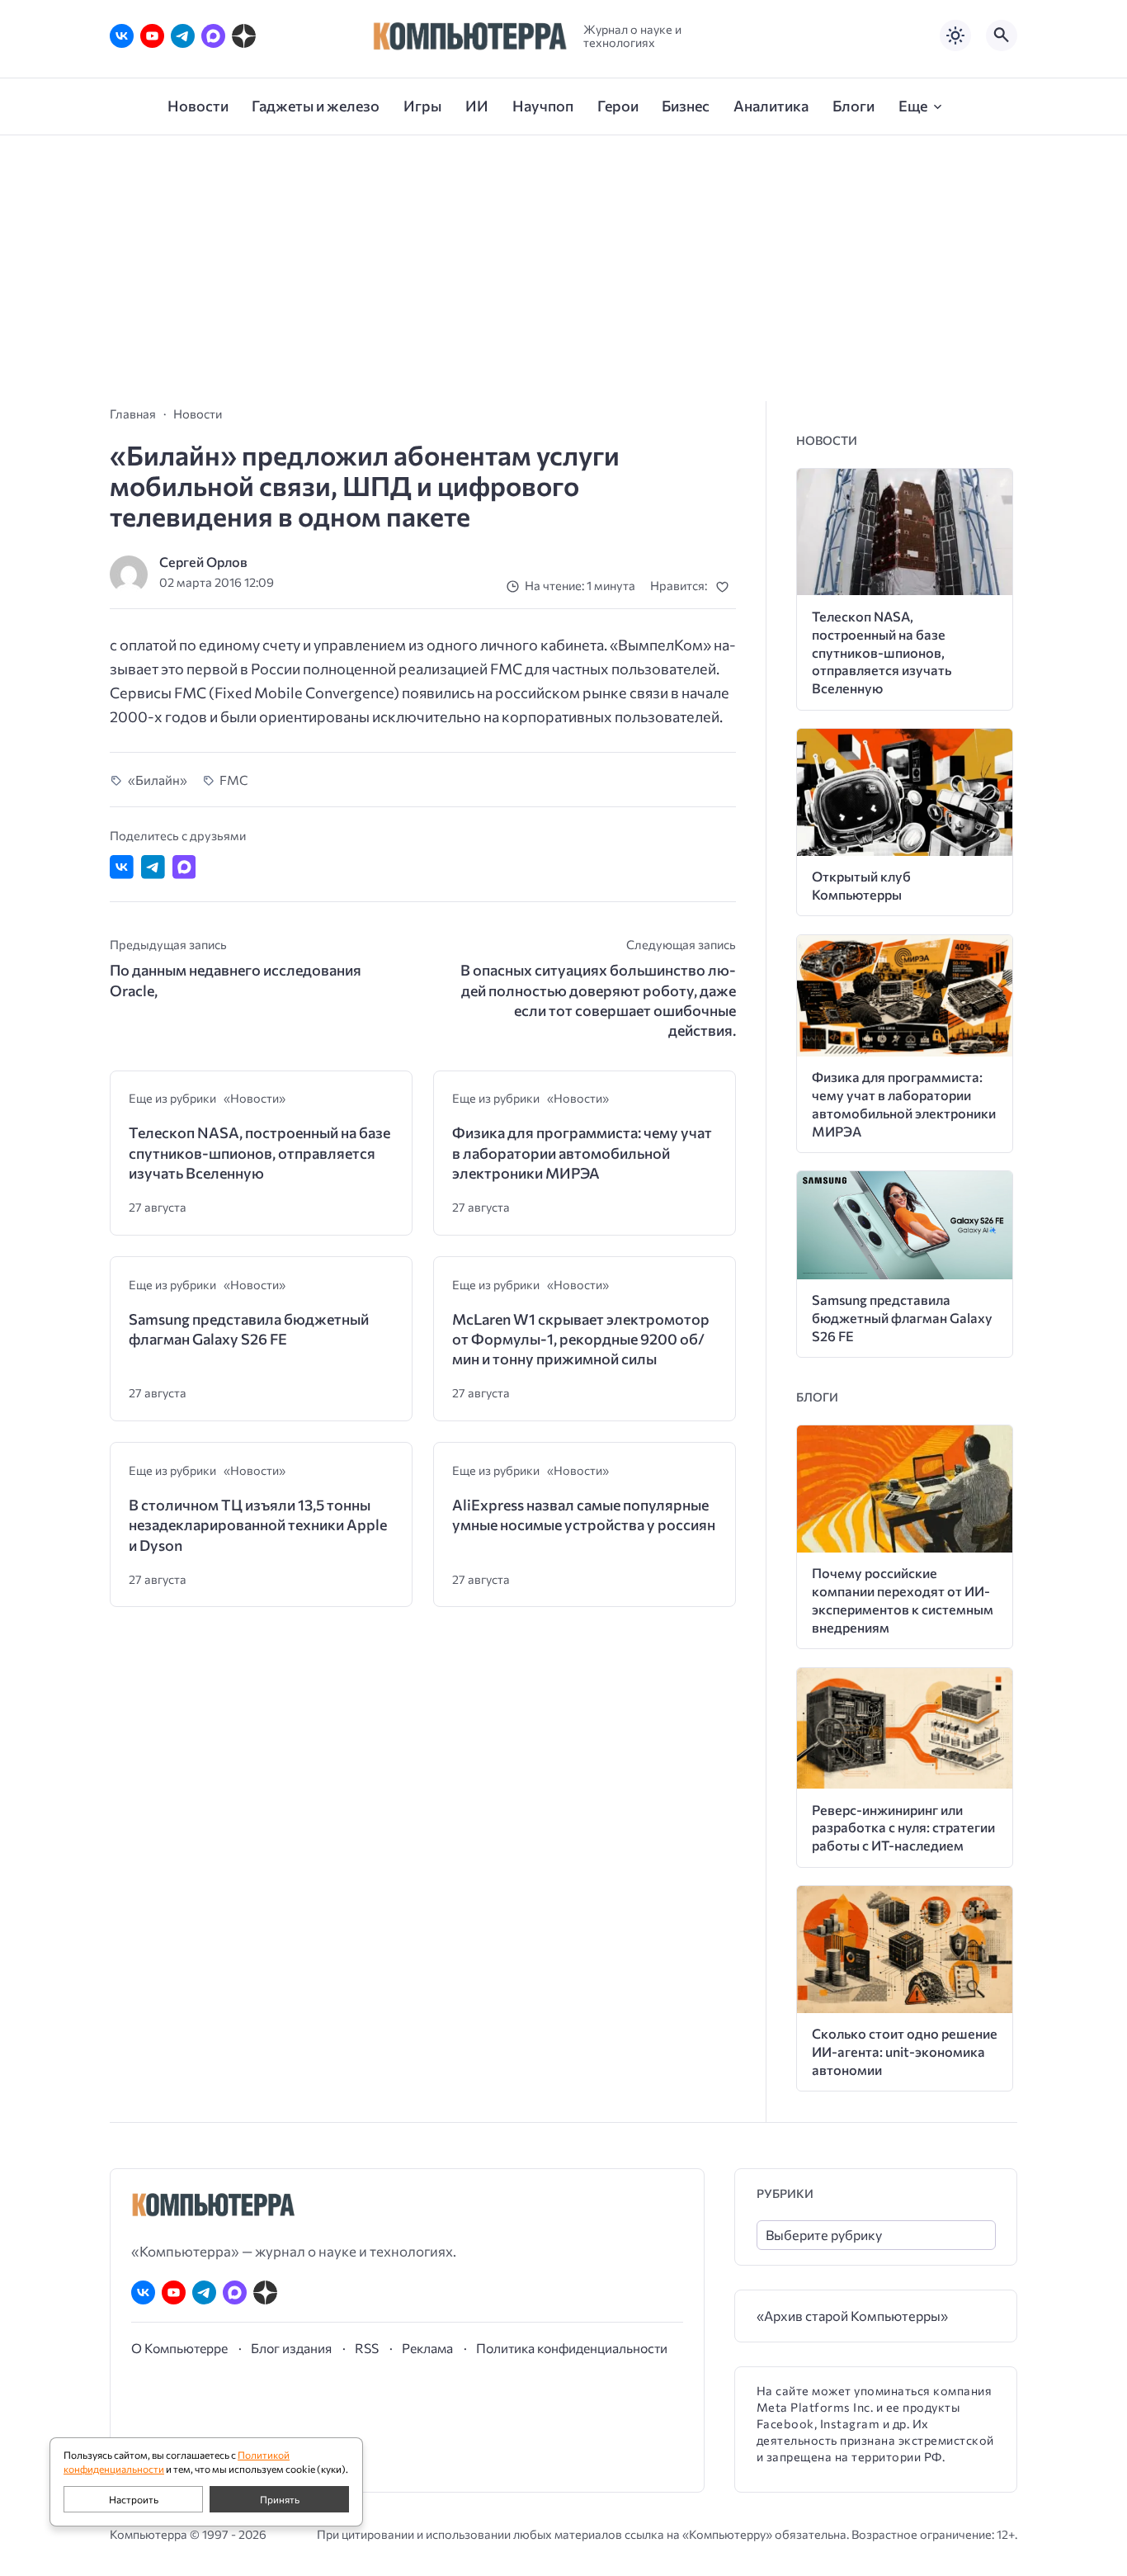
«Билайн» (158, 780)
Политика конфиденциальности (572, 2348)
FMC (234, 780)
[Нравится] (726, 586)
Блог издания (291, 2348)
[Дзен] (244, 36)
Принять (280, 2499)
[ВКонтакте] (122, 36)
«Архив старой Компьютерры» (852, 2316)
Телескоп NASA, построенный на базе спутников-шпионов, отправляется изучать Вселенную (259, 1153)
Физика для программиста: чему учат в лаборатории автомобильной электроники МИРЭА (582, 1153)
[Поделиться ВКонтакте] (122, 867)
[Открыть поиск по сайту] (1002, 35)
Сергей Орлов (203, 562)
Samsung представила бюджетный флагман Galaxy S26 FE (249, 1329)
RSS (367, 2348)
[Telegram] (183, 36)
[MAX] (213, 36)
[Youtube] (152, 36)
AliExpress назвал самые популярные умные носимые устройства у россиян (584, 1515)
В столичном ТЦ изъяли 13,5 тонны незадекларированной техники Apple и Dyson (258, 1525)
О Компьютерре (179, 2348)
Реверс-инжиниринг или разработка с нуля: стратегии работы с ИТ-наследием (903, 1828)
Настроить (134, 2499)
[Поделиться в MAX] (184, 867)
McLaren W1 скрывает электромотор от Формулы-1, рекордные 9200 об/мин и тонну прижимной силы (581, 1339)
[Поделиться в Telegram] (153, 867)
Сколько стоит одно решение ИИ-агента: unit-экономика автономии (905, 2051)
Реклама (427, 2348)
